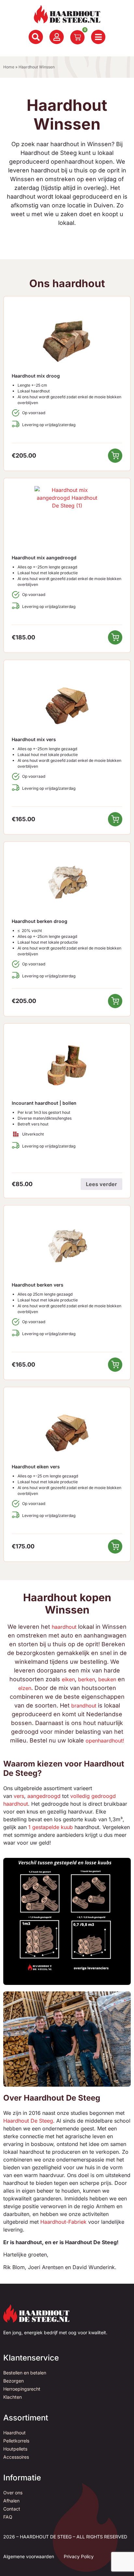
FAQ (8, 2517)
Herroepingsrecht (22, 2389)
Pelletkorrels (16, 2441)
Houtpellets (15, 2449)
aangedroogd (44, 1796)
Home (9, 67)
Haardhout (14, 2433)
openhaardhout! (105, 1741)
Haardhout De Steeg (28, 2121)
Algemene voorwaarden (29, 2556)
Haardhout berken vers (38, 1285)
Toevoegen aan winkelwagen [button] (115, 456)
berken (87, 1679)
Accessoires (16, 2457)
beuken (107, 1679)
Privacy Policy (79, 2556)
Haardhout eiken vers (36, 1467)
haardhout (64, 1627)
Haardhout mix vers (34, 739)
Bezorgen (13, 2381)
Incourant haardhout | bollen (44, 1103)
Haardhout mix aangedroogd (44, 558)
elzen (25, 1688)
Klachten (13, 2397)
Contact (12, 2509)
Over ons (13, 2493)
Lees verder (101, 1184)
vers (19, 1796)
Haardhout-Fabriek (63, 2222)
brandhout (84, 1706)
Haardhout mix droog (36, 376)
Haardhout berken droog (40, 921)
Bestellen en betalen (25, 2373)
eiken (68, 1679)
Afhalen (11, 2501)
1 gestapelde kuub (51, 1827)
